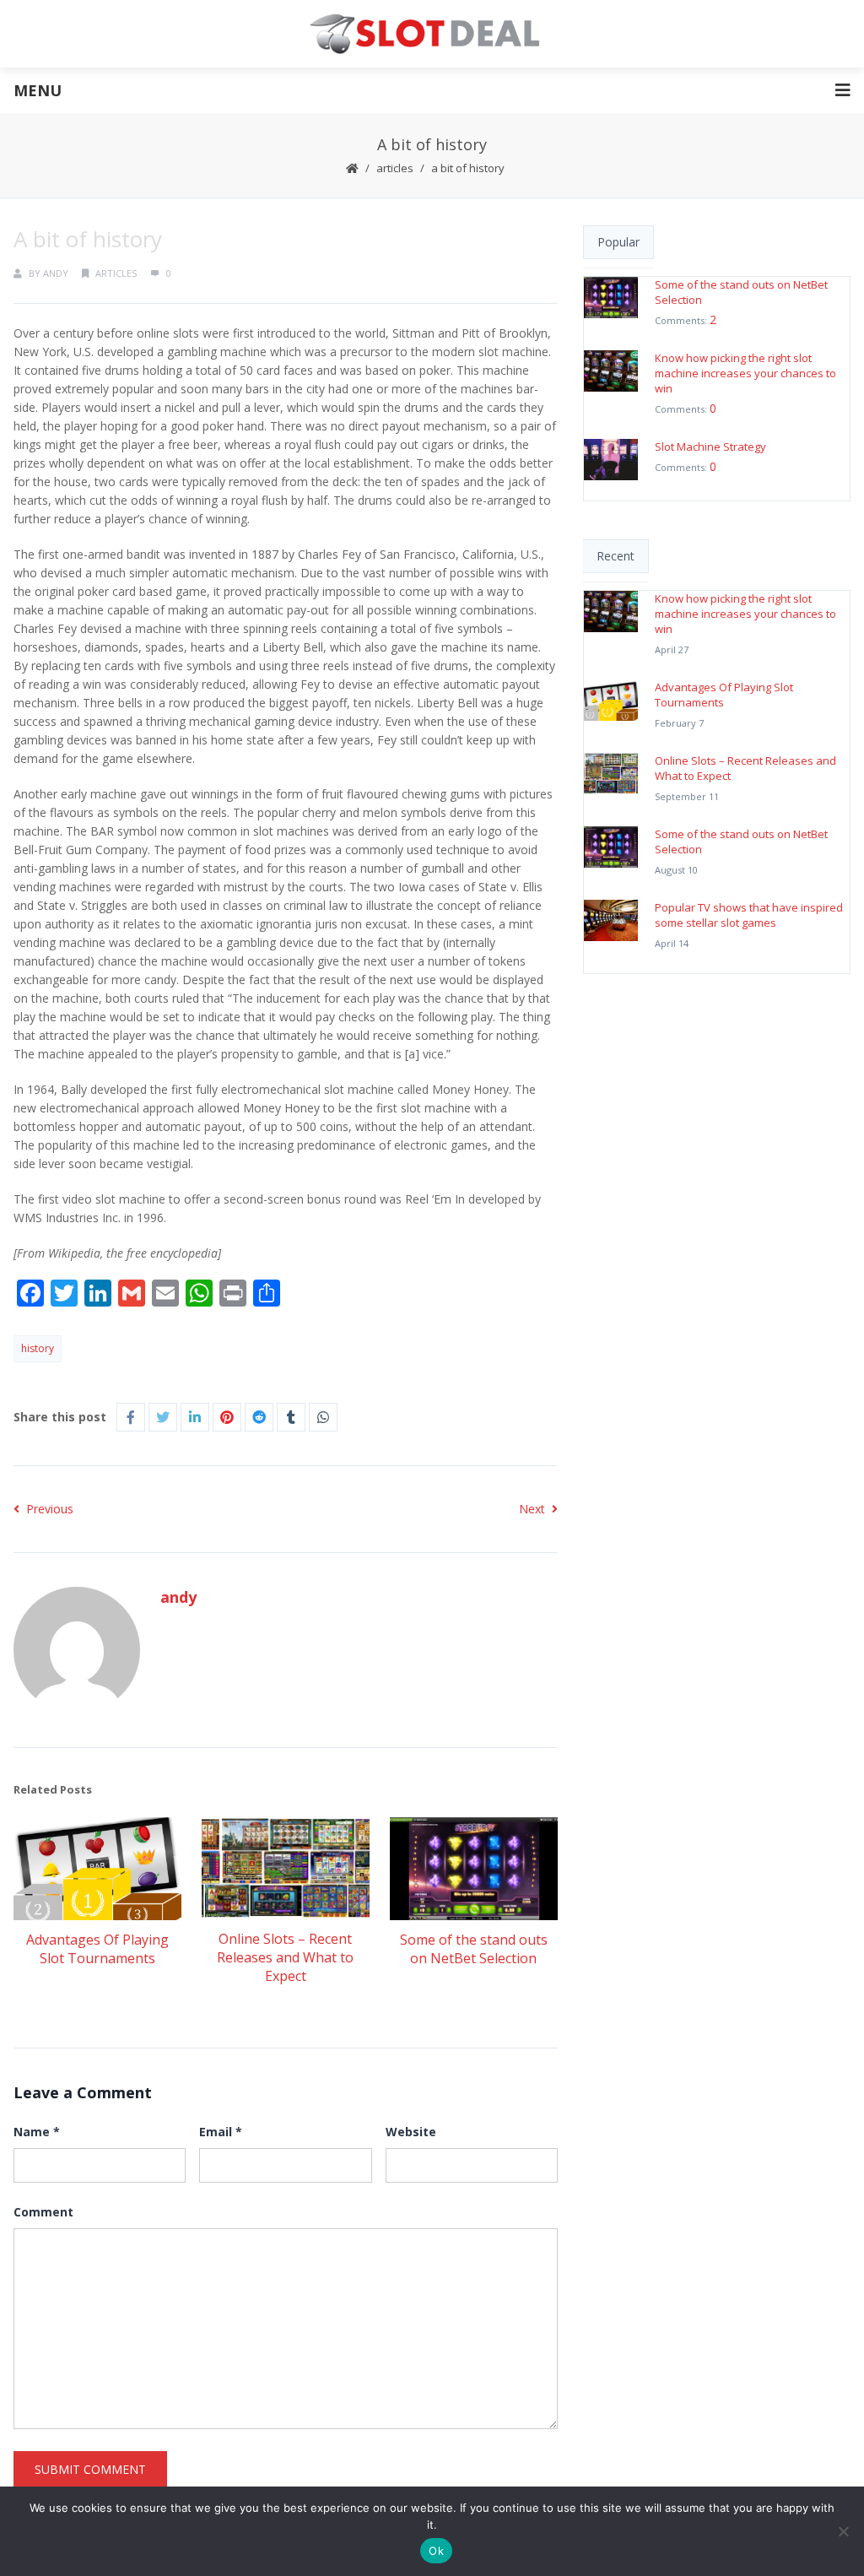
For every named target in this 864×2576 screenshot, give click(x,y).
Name (37, 2132)
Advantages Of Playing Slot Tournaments (97, 1949)
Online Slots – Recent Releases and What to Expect (285, 1957)
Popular (618, 242)
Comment (43, 2212)
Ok (436, 2551)
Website (411, 2132)
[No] (843, 2531)
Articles (395, 168)
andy (56, 273)
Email (221, 2132)
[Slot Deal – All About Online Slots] (432, 34)
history (38, 1348)
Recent (616, 556)
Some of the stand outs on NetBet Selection (474, 1949)
